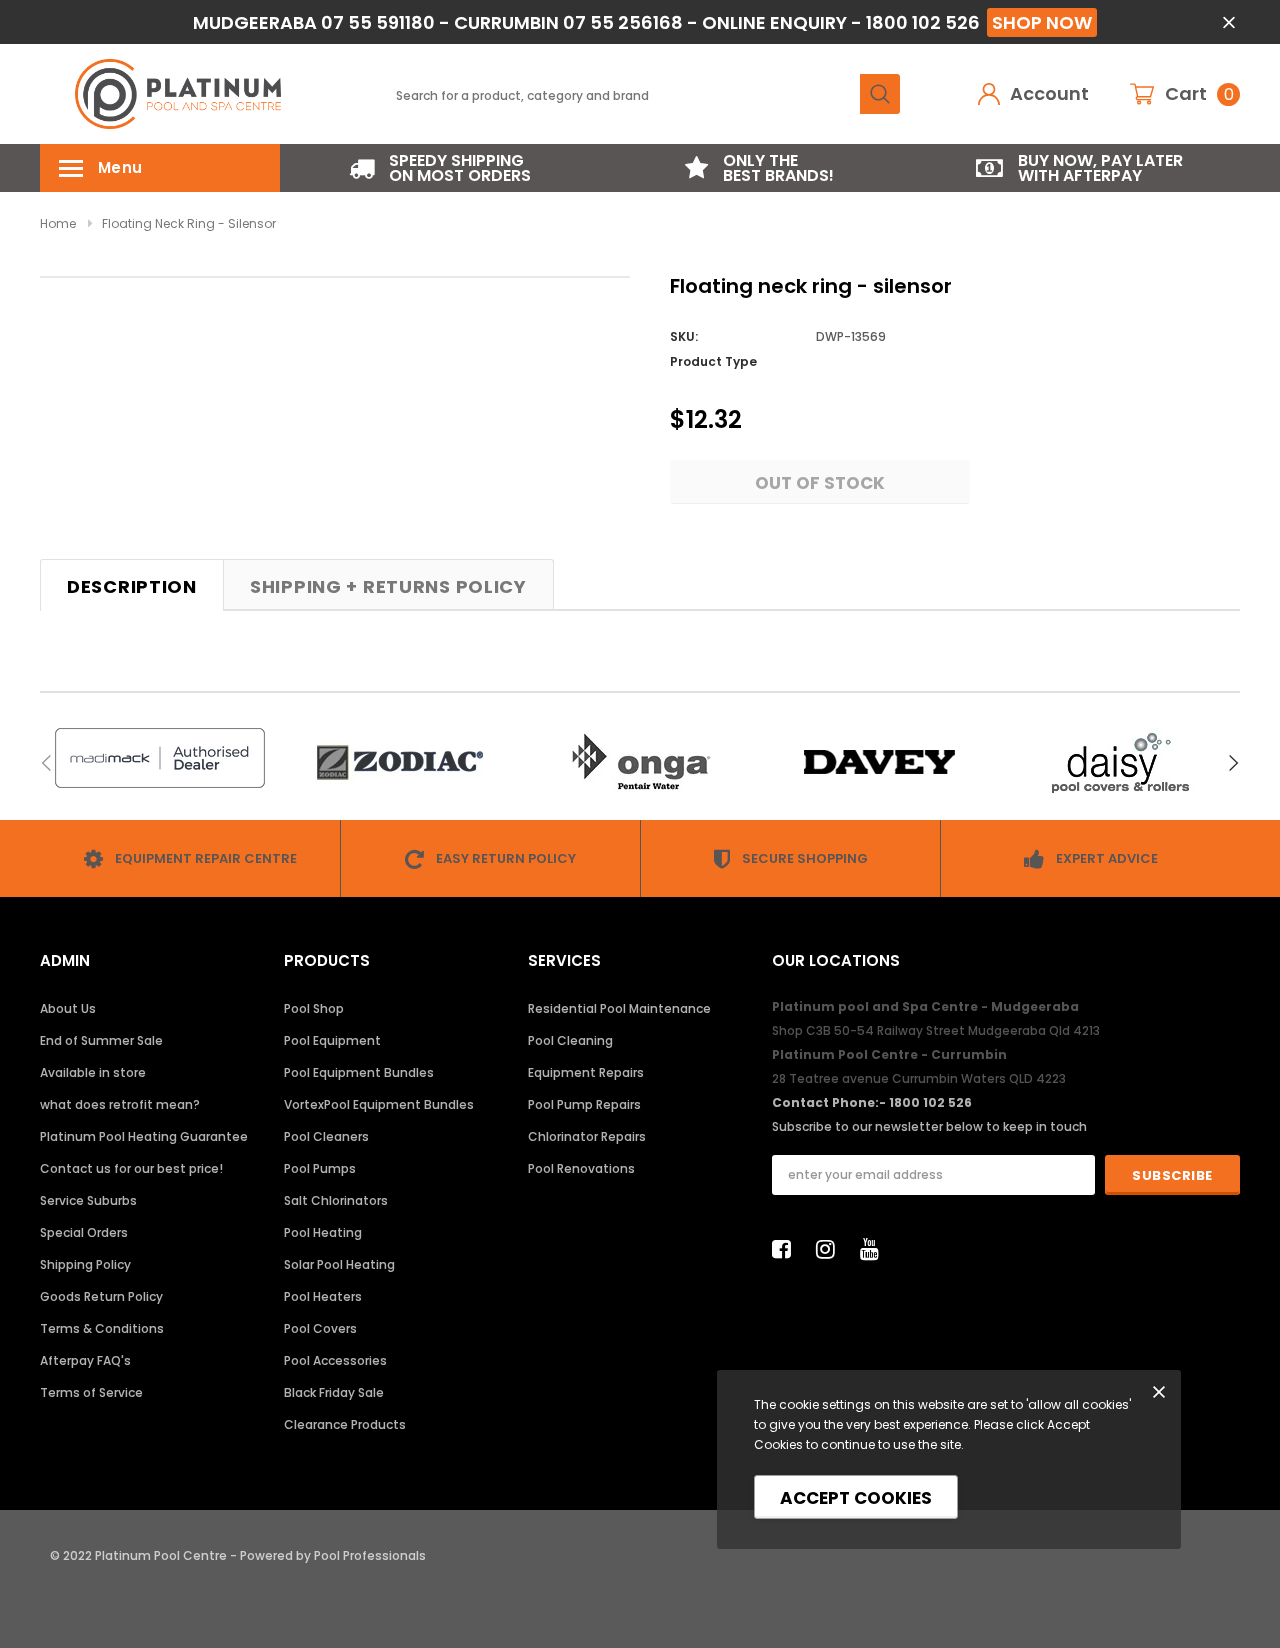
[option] (440, 168)
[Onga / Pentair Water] (640, 762)
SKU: (684, 336)
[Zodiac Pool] (400, 762)
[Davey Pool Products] (880, 762)
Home (58, 223)
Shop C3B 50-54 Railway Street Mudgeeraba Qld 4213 (936, 1030)
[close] (1228, 22)
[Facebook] (787, 1249)
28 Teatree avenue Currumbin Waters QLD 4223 (919, 1078)
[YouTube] (875, 1249)
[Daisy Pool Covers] (1120, 762)
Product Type (713, 361)
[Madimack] (160, 758)
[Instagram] (831, 1249)
